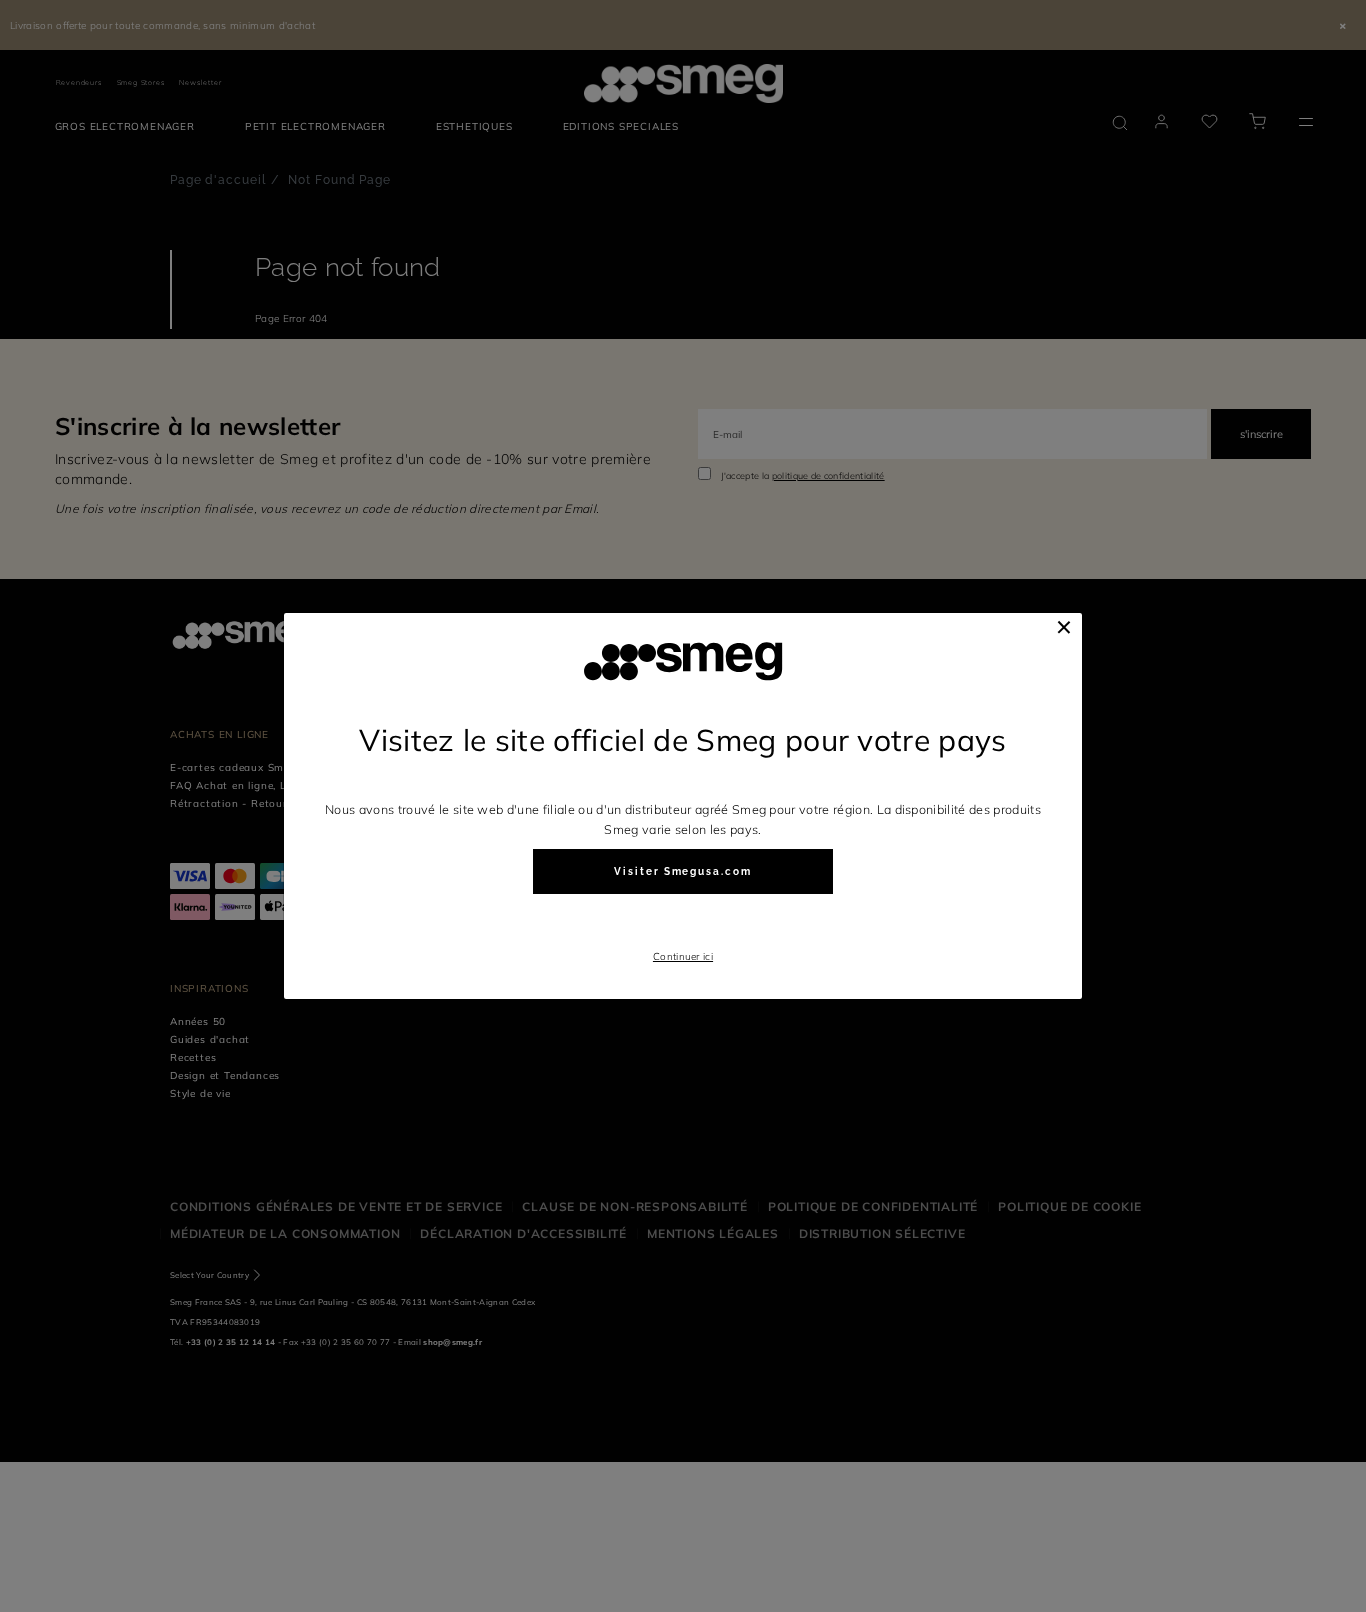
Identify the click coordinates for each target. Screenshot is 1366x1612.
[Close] (1064, 627)
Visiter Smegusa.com (682, 871)
